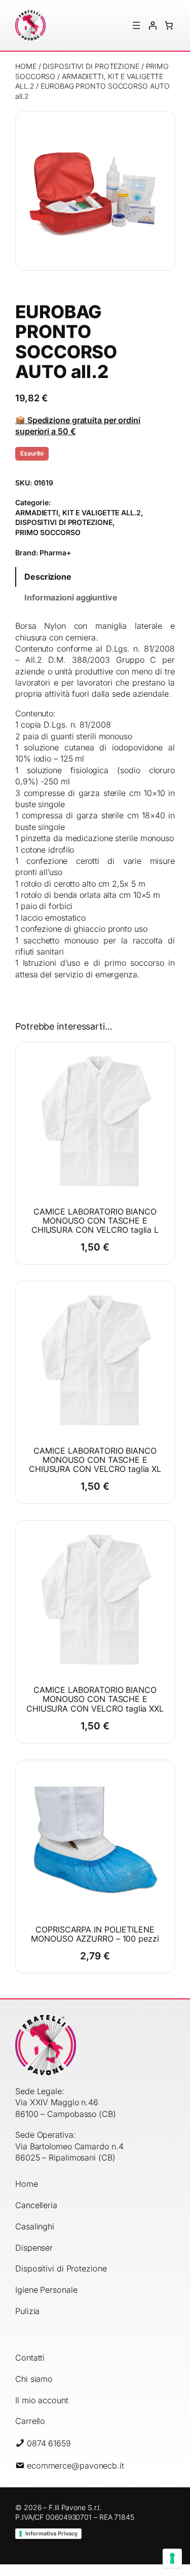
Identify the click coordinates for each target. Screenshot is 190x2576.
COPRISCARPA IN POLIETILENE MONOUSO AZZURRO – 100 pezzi (95, 1934)
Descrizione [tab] (48, 577)
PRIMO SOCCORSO (48, 532)
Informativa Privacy (51, 2533)
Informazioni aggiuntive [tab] (71, 597)
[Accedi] (153, 25)
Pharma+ (55, 553)
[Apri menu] (136, 25)
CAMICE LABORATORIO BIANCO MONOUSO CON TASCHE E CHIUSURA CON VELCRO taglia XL (95, 1460)
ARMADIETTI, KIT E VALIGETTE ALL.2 (78, 513)
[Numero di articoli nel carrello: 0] (169, 25)
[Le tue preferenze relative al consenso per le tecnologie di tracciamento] (172, 2558)
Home (26, 66)
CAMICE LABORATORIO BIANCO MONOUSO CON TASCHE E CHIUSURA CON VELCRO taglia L (95, 1221)
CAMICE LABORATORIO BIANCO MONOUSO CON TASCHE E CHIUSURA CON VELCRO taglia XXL (95, 1699)
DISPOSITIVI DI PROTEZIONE (91, 66)
